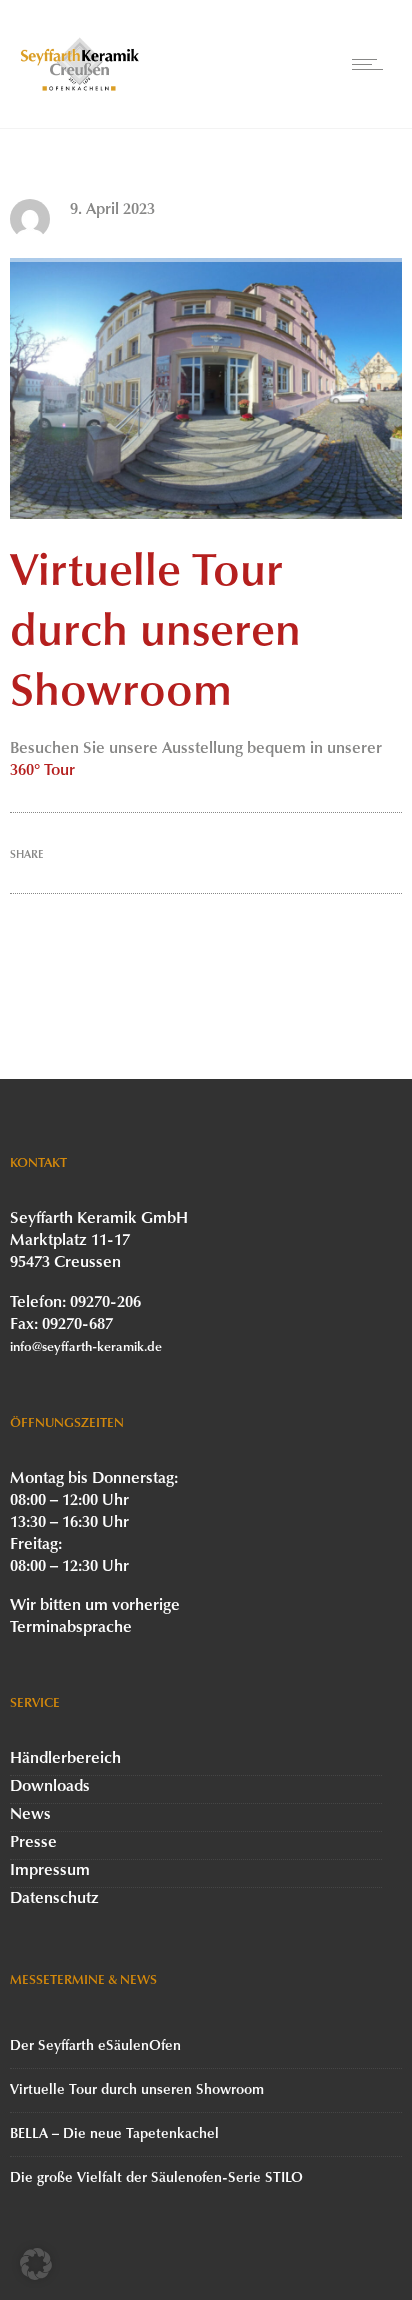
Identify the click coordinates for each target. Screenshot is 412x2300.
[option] (206, 388)
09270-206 (105, 1303)
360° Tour (42, 771)
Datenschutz (54, 1899)
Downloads (50, 1787)
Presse (33, 1843)
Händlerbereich (65, 1759)
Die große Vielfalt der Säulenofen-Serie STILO (156, 2178)
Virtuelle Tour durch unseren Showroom (137, 2090)
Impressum (50, 1871)
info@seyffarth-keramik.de (86, 1347)
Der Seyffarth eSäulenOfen (95, 2046)
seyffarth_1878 (120, 232)
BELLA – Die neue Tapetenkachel (114, 2134)
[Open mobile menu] (372, 64)
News (30, 1815)
